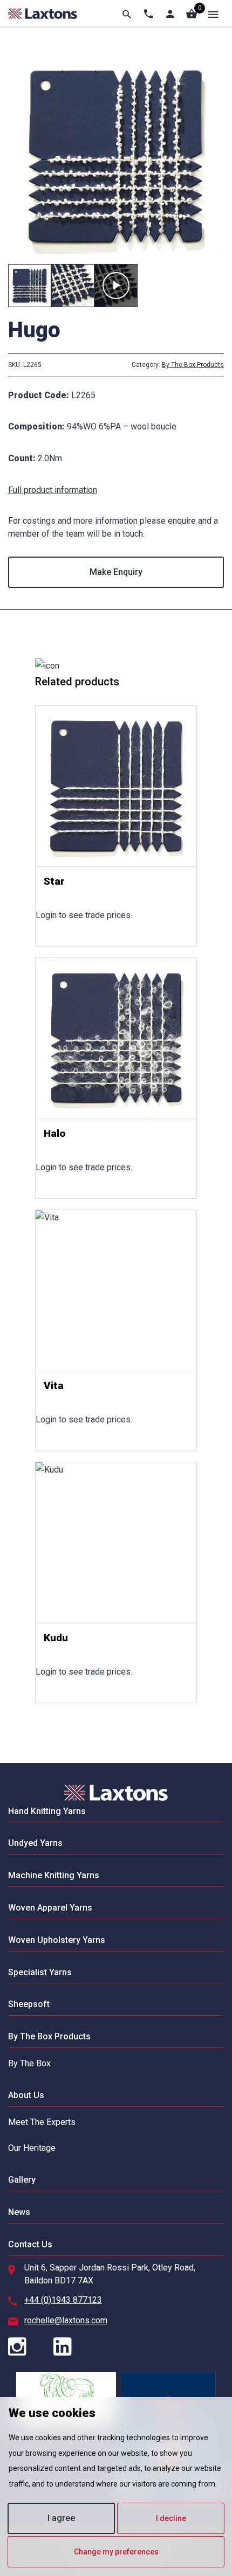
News (19, 2212)
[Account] (170, 13)
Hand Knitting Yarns (47, 1811)
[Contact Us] (148, 13)
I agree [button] (61, 2518)
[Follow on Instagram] (30, 2348)
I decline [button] (171, 2518)
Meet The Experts (42, 2122)
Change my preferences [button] (116, 2552)
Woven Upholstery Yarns (57, 1940)
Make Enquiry (116, 572)
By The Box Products (193, 365)
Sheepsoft (29, 2004)
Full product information (53, 490)
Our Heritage (32, 2148)
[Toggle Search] (127, 13)
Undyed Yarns (35, 1843)
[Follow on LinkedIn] (75, 2348)
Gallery (22, 2180)
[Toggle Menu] (213, 13)
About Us (26, 2095)
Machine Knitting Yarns (54, 1875)
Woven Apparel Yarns (50, 1908)
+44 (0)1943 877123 (63, 2300)
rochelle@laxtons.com (66, 2320)
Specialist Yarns (40, 1972)
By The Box (29, 2063)
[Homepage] (43, 13)
